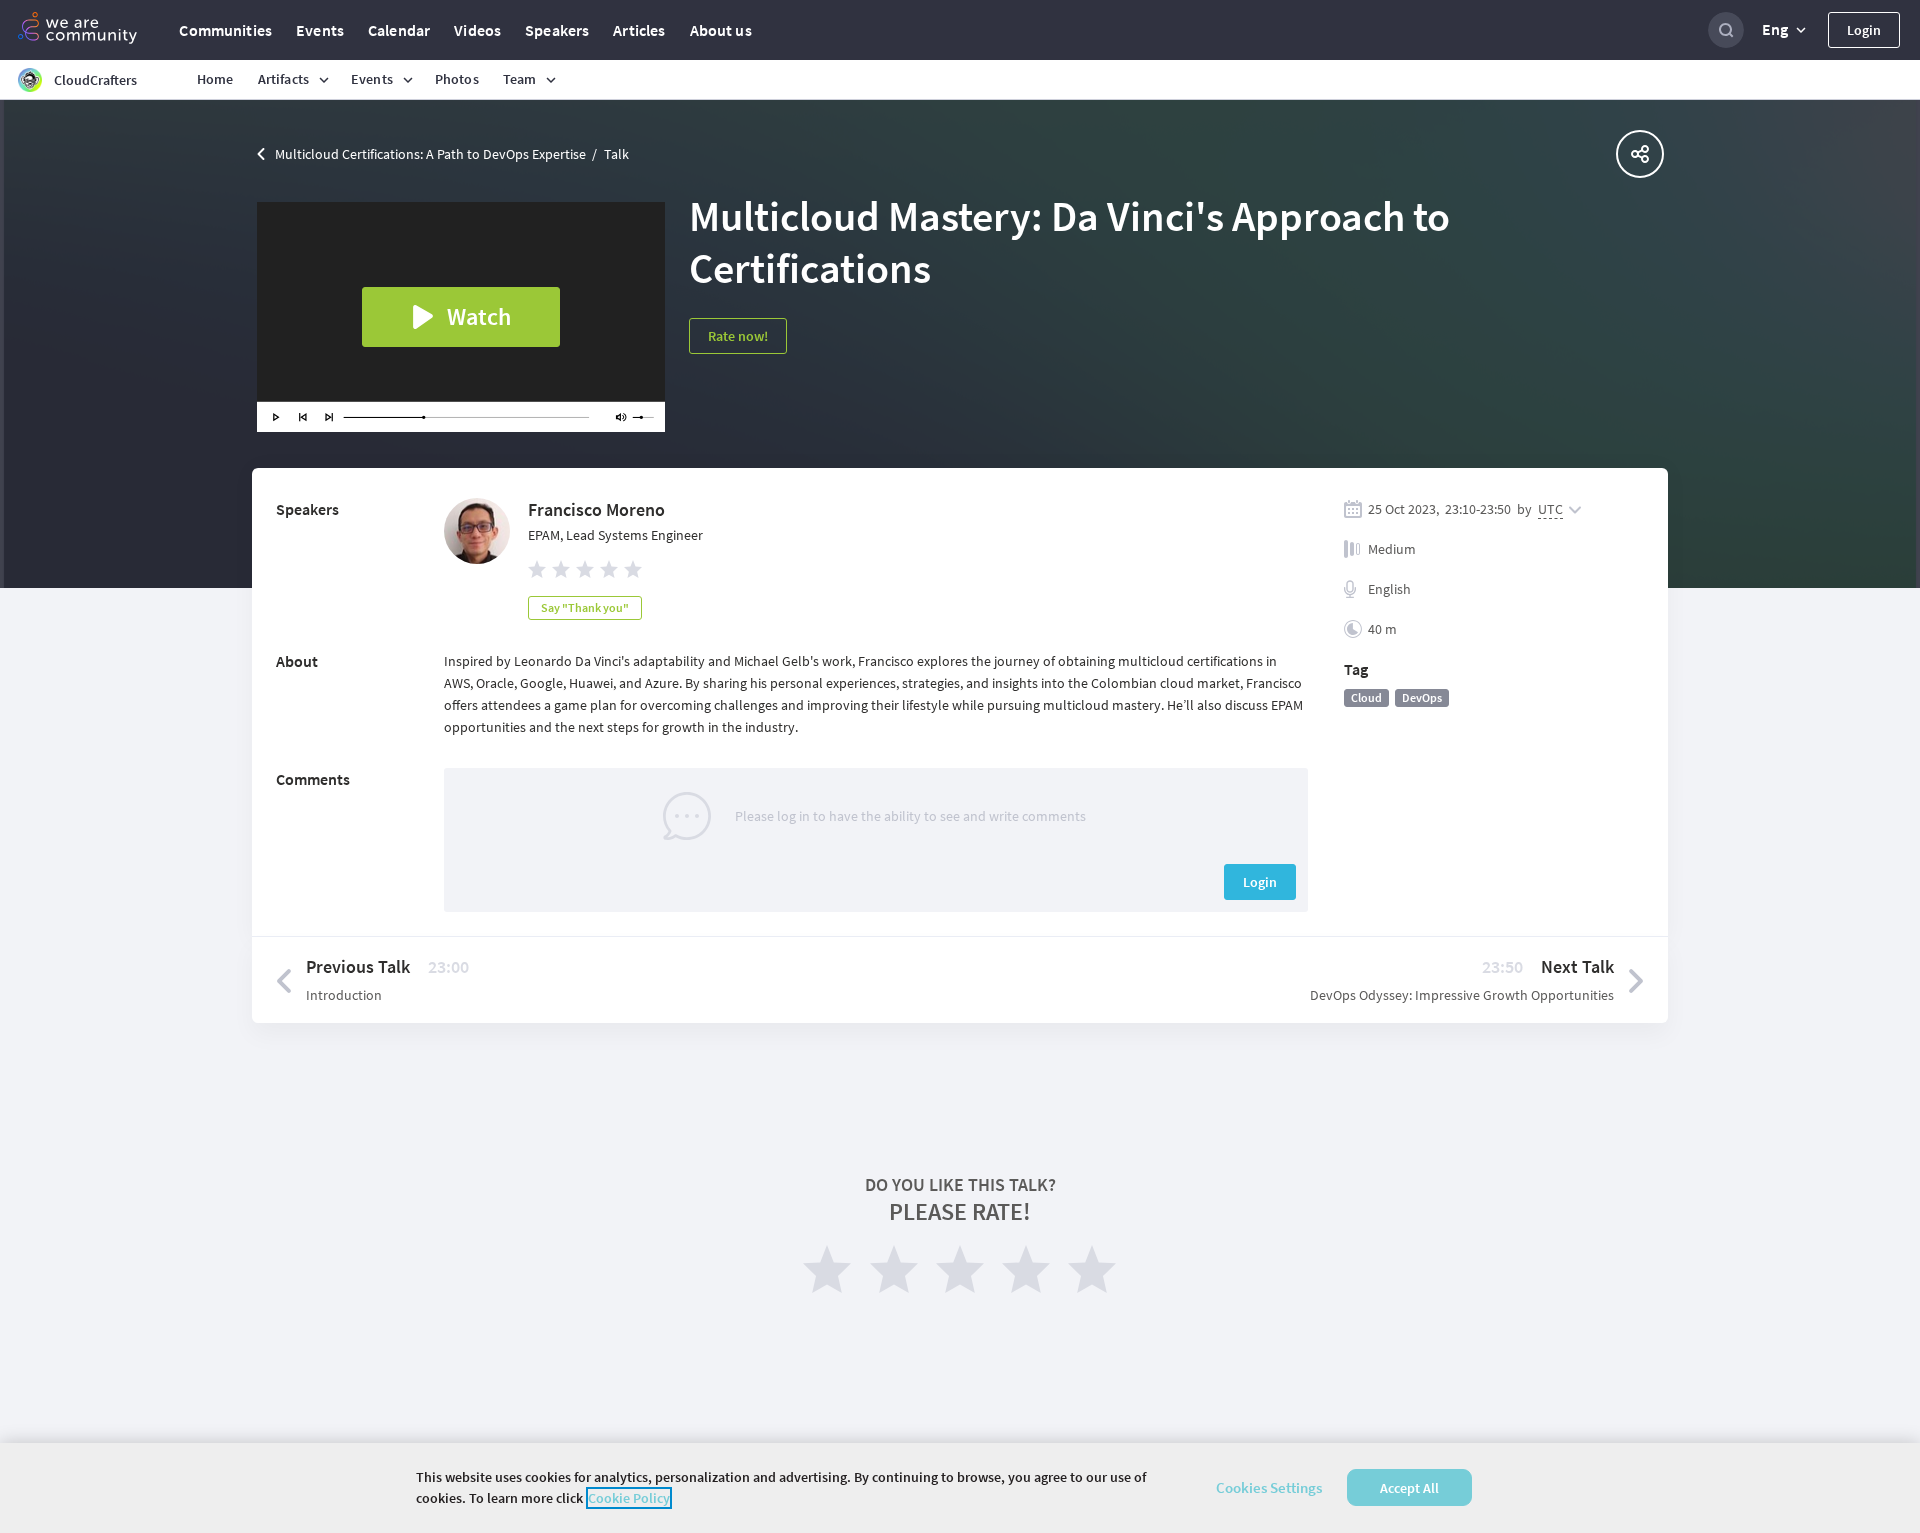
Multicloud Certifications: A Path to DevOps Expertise (430, 154)
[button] (1786, 30)
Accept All (1409, 1488)
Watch (479, 316)
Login (1864, 30)
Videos (477, 30)
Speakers (557, 30)
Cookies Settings (1269, 1487)
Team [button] (520, 79)
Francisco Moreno (596, 509)
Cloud (1366, 697)
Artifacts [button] (283, 79)
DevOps (1422, 697)
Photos (457, 79)
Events (320, 30)
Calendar (399, 30)
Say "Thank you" (585, 607)
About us (721, 30)
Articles (639, 30)
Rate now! (738, 336)
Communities (225, 30)
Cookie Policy (629, 1498)
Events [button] (372, 79)
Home (215, 79)
